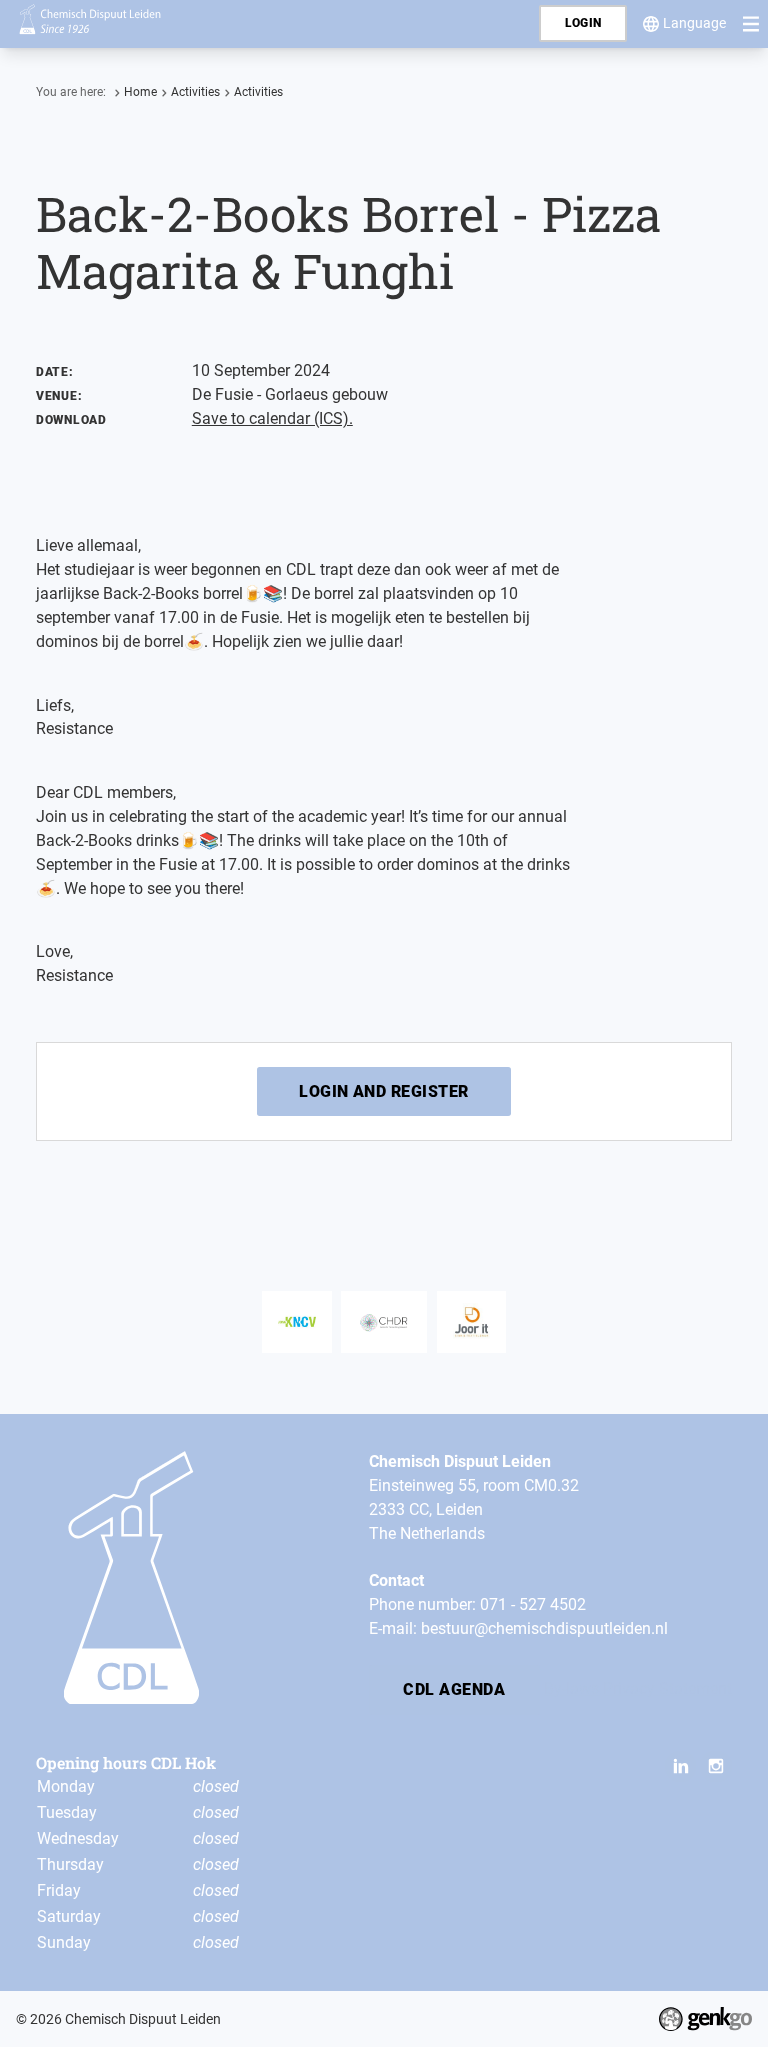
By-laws (571, 1688)
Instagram (716, 1767)
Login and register (384, 1091)
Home (140, 92)
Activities (195, 92)
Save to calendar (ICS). (272, 418)
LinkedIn (681, 1767)
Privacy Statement (667, 1688)
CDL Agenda (454, 1689)
